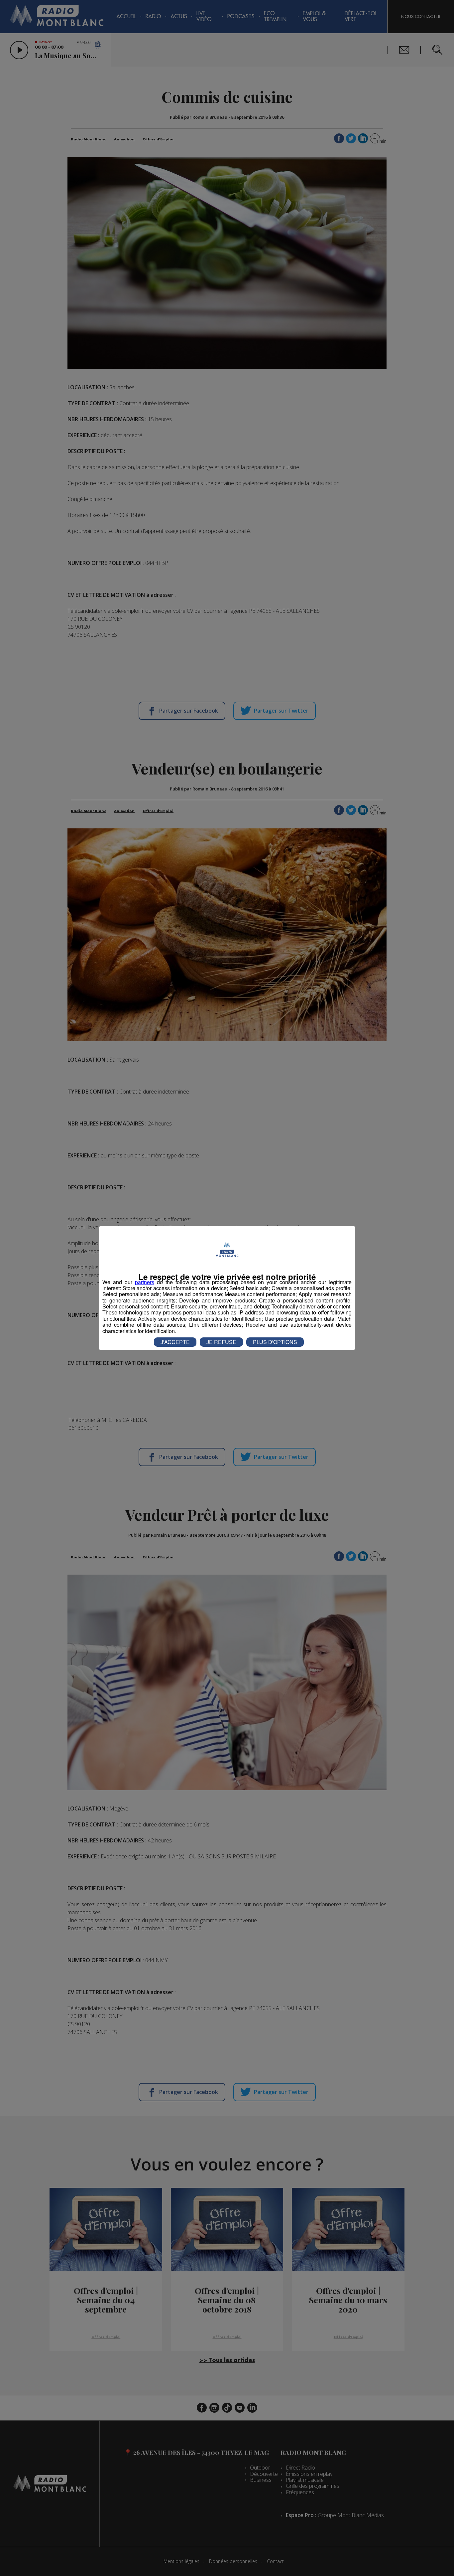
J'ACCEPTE (175, 1342)
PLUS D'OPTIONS (275, 1342)
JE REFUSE (221, 1342)
